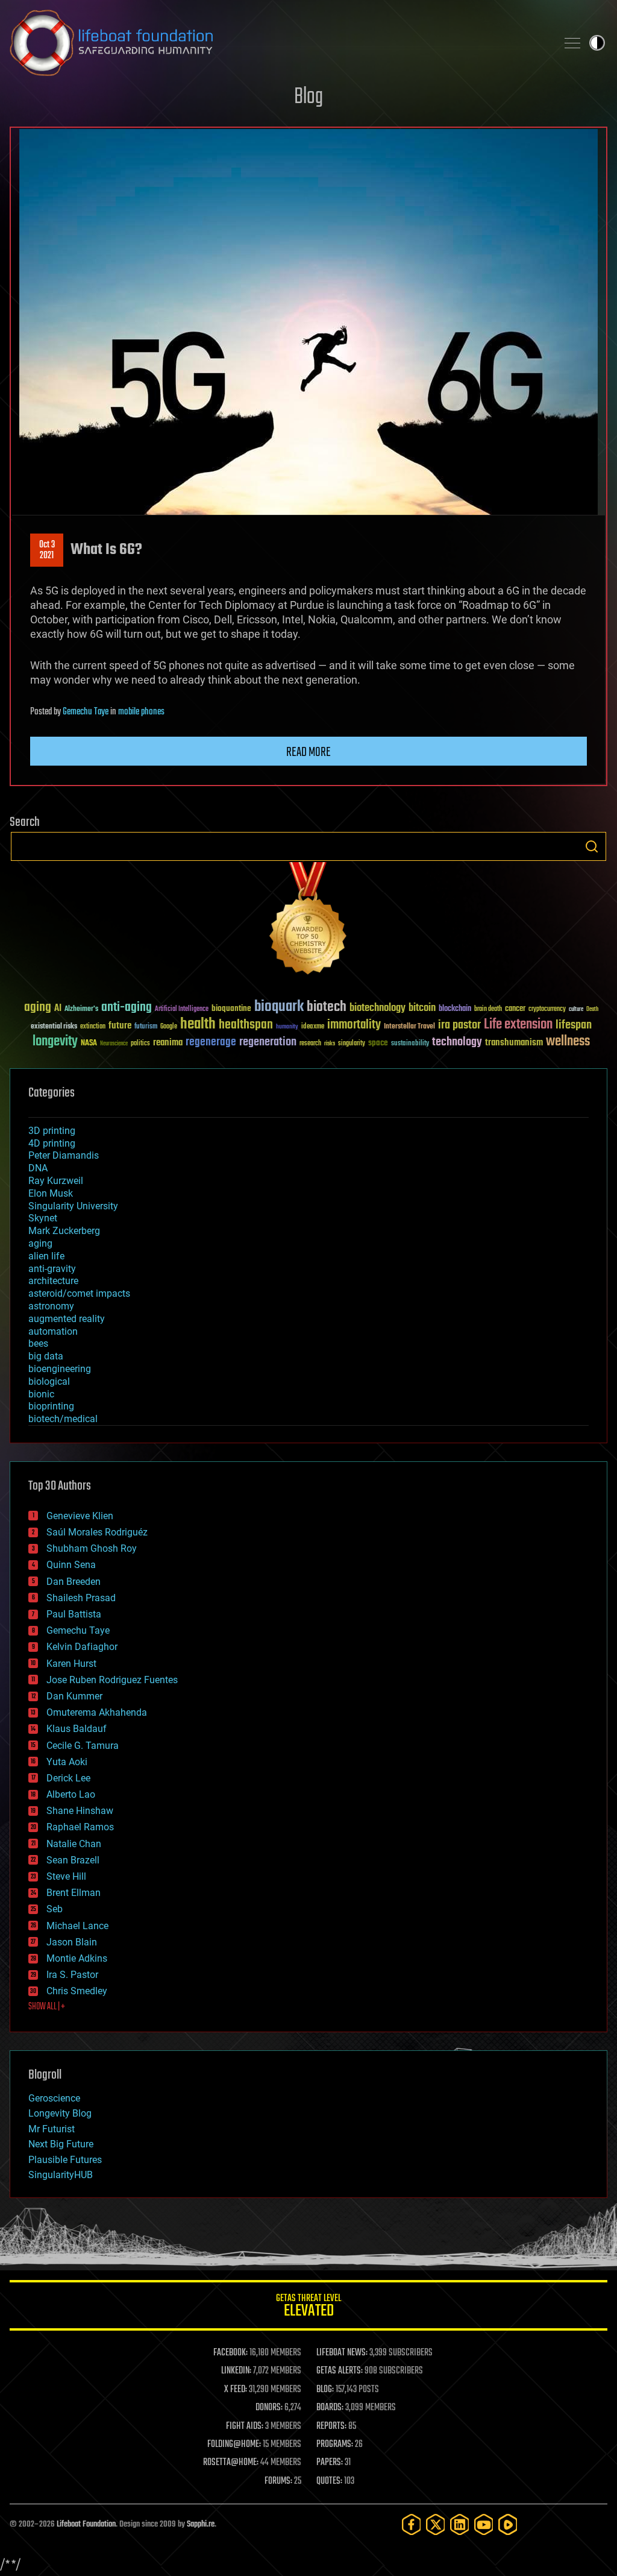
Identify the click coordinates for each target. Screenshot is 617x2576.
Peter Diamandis (64, 1155)
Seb (55, 1909)
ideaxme (313, 1027)
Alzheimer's (81, 1009)
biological (49, 1381)
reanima (168, 1043)
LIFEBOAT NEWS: (342, 2353)
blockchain (455, 1009)
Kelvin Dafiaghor (82, 1647)
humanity (287, 1027)
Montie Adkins (77, 1958)
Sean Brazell (73, 1860)
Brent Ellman (74, 1893)
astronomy (51, 1306)
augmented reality (67, 1319)
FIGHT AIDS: (245, 2426)
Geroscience (54, 2098)
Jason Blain (72, 1942)
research (310, 1044)
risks (330, 1044)
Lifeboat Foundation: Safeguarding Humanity (278, 43)
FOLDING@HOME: (234, 2445)
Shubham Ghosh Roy (92, 1548)
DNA (38, 1168)
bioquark (279, 1007)
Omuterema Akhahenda (97, 1712)
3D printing (52, 1131)
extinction (93, 1027)
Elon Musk (51, 1193)
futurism (146, 1027)
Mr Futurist (52, 2129)
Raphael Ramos (80, 1827)
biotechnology (377, 1008)
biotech (327, 1007)
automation (53, 1331)
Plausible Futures (65, 2160)
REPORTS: (331, 2426)
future (120, 1026)
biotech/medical (63, 1419)
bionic (41, 1394)
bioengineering (60, 1369)
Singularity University (73, 1206)
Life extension (518, 1025)
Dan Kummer (74, 1696)
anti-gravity (52, 1269)
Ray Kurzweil (56, 1181)
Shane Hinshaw (80, 1811)
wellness (568, 1042)
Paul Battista (74, 1614)
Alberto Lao (71, 1794)
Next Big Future (61, 2144)
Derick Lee (68, 1778)
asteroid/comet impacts (79, 1293)
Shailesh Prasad (81, 1598)
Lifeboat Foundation (86, 2524)
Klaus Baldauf (77, 1729)
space (378, 1043)
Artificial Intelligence (182, 1009)
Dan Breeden (74, 1582)
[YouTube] (484, 2524)
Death (592, 1009)
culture (576, 1009)
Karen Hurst (71, 1664)
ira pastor (459, 1025)
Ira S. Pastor (72, 1975)
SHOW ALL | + (47, 2007)
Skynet (43, 1218)
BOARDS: (330, 2408)
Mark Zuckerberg (64, 1231)
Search (592, 846)
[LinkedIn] (460, 2524)
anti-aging (127, 1008)
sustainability (410, 1044)
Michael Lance (77, 1926)
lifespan (574, 1025)
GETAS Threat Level (308, 2307)
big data (46, 1356)
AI (58, 1009)
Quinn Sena (71, 1565)
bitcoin (422, 1008)
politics (140, 1044)
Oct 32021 (47, 550)
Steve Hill (66, 1876)
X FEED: (236, 2390)
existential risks (54, 1027)
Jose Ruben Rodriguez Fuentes (112, 1680)
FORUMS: (278, 2481)
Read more (308, 752)
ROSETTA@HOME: (231, 2463)
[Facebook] (412, 2524)
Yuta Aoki (67, 1762)
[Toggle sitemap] (572, 43)
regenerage (211, 1042)
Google (169, 1027)
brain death (488, 1009)
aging (38, 1008)
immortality (354, 1025)
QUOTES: (329, 2481)
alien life (46, 1256)
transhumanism (514, 1043)
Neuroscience (114, 1044)
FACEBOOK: (230, 2353)
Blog (308, 97)
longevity (55, 1042)
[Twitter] (436, 2524)
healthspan (246, 1025)
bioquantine (231, 1008)
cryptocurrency (547, 1009)
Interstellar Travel (409, 1027)
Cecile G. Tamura (83, 1746)
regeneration (268, 1042)
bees (38, 1343)
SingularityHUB (61, 2175)
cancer (515, 1009)
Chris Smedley (77, 1991)
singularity (352, 1044)
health (198, 1025)
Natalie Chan (74, 1844)
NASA (89, 1044)
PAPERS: (330, 2463)
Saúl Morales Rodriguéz (97, 1532)
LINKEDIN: (236, 2371)
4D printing (52, 1143)
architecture (53, 1281)
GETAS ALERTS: (340, 2371)
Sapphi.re (201, 2524)
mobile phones (141, 712)
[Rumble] (508, 2524)
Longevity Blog (60, 2113)
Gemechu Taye (86, 712)
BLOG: (325, 2390)
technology (457, 1043)
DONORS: (269, 2408)
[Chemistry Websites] (308, 921)
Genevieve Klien (80, 1516)
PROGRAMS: (335, 2445)
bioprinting (51, 1406)
